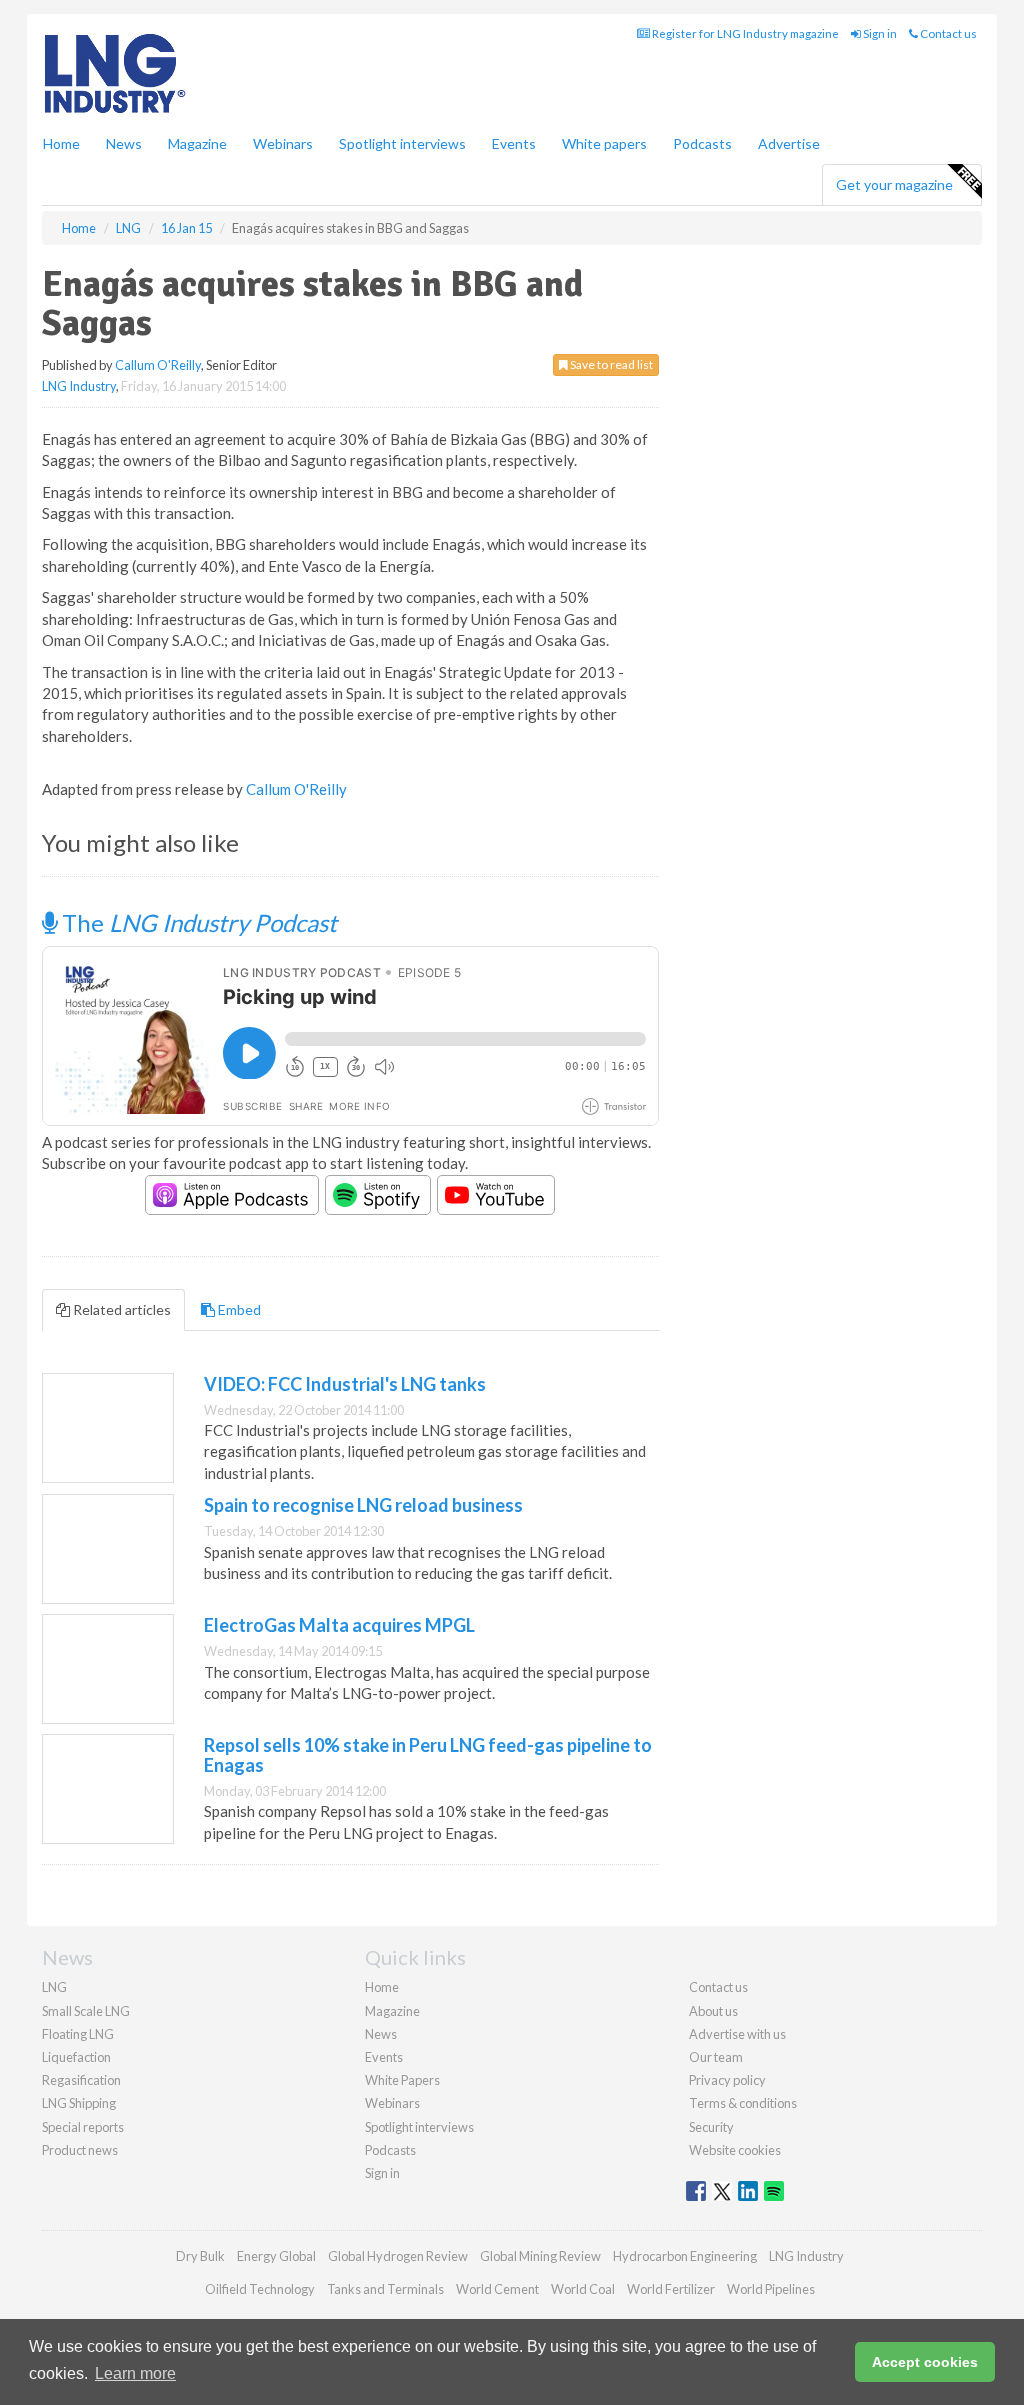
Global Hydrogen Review (398, 2256)
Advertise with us (737, 2034)
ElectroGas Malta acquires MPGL (339, 1625)
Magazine (197, 143)
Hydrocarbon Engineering (685, 2256)
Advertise (789, 143)
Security (711, 2127)
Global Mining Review (540, 2256)
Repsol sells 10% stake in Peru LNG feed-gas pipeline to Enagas (428, 1755)
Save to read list (610, 364)
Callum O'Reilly (158, 365)
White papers (604, 143)
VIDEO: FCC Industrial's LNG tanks (345, 1384)
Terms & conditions (743, 2103)
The (197, 922)
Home (61, 143)
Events (514, 143)
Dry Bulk (200, 2256)
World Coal (583, 2289)
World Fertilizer (671, 2289)
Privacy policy (727, 2080)
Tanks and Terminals (385, 2289)
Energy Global (276, 2256)
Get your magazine (894, 184)
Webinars (283, 143)
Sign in (879, 33)
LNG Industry (79, 386)
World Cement (497, 2289)
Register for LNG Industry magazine (744, 33)
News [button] (124, 143)
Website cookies (735, 2150)
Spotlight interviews (402, 143)
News (381, 2034)
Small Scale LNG (86, 2011)
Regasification (81, 2080)
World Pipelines (771, 2289)
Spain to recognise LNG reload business (363, 1505)
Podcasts (702, 143)
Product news (80, 2150)
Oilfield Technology (260, 2289)
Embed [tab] (238, 1309)
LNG (54, 1987)
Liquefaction (76, 2057)
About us (713, 2011)
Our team (716, 2057)
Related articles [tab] (120, 1309)
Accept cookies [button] (925, 2362)
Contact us (947, 33)
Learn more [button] (135, 2373)
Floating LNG (78, 2034)
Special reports (83, 2127)
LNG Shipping (79, 2103)
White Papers (402, 2080)
